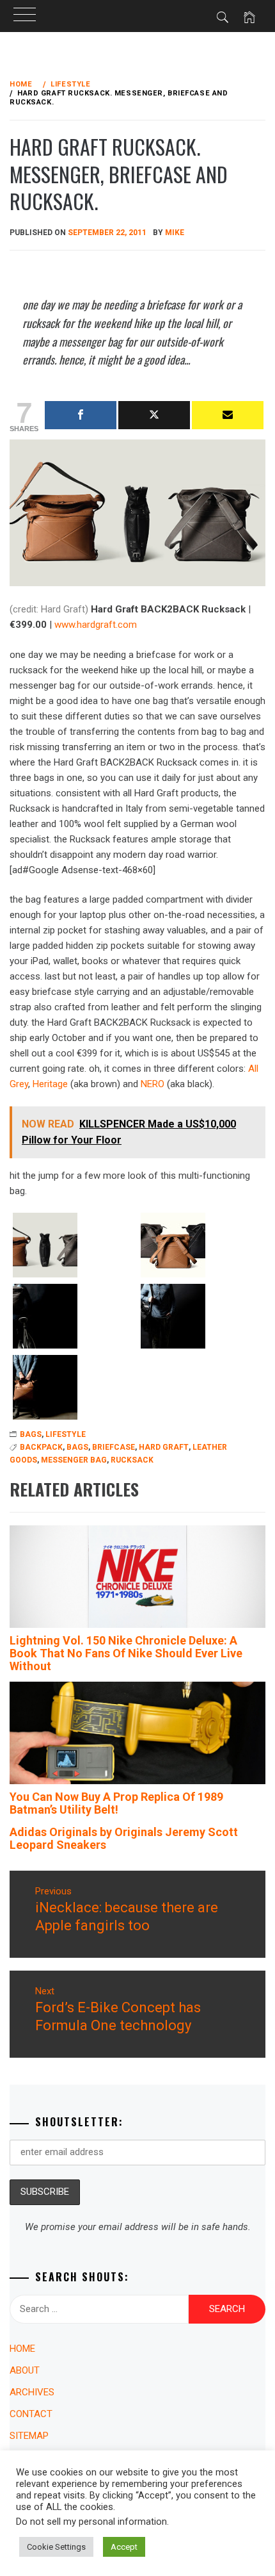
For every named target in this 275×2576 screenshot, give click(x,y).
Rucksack (132, 1460)
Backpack (41, 1447)
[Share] (81, 415)
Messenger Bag (74, 1460)
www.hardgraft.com (96, 625)
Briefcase (114, 1447)
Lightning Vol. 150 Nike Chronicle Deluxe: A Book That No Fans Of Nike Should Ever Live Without (126, 1653)
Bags (77, 1447)
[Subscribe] (228, 415)
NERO (153, 1084)
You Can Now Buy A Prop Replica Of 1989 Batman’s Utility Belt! (116, 1803)
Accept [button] (124, 2547)
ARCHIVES (32, 2392)
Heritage (50, 1084)
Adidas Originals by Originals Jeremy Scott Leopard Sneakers (124, 1838)
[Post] (154, 415)
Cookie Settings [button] (56, 2547)
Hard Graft (164, 1447)
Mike (175, 233)
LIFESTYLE (66, 1434)
